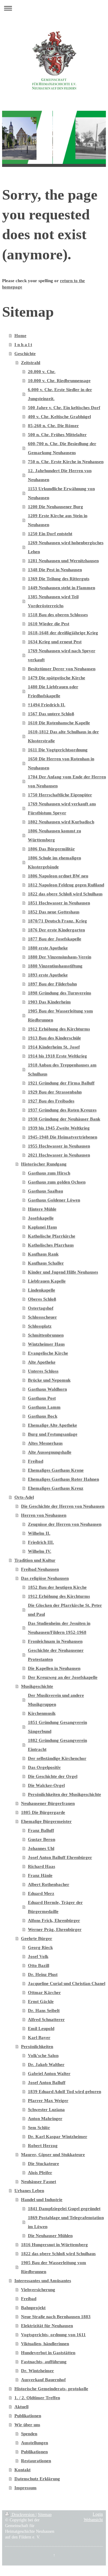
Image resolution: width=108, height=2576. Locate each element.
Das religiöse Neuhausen (45, 1578)
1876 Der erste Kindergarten (56, 930)
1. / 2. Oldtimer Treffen (37, 2398)
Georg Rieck (40, 1947)
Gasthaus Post (42, 1398)
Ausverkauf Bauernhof (43, 2380)
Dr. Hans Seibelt (44, 2010)
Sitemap (45, 2515)
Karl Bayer (39, 2038)
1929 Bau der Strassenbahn (55, 1092)
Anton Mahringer (45, 2119)
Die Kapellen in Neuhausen (54, 1668)
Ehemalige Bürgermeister (46, 1821)
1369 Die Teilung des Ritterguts (59, 579)
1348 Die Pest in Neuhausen (55, 570)
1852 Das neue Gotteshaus (54, 912)
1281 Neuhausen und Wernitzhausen (63, 561)
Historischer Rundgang (44, 1164)
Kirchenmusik (42, 1713)
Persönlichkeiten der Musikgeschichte (64, 1794)
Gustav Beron (42, 1839)
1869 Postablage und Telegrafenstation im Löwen (66, 2222)
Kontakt (22, 2470)
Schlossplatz (40, 1326)
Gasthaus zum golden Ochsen (57, 1182)
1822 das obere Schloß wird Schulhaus (65, 894)
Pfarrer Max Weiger (48, 2101)
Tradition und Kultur (35, 1560)
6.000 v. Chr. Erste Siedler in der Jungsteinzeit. (60, 394)
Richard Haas (42, 1866)
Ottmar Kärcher (44, 1992)
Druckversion (23, 2515)
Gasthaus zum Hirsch (49, 1173)
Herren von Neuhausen (44, 1515)
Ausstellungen (34, 2443)
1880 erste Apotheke (48, 948)
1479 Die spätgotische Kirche (57, 678)
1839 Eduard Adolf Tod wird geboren (64, 2092)
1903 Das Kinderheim (49, 1002)
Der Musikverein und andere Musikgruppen (56, 1700)
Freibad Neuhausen (40, 1569)
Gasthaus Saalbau (45, 1191)
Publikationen (28, 2416)
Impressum (25, 2488)
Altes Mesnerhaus (45, 1443)
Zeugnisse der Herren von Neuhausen (65, 1524)
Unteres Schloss (43, 1371)
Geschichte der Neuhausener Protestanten (56, 1655)
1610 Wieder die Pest (49, 624)
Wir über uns (27, 2425)
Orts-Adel (24, 1497)
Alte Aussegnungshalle (50, 1452)
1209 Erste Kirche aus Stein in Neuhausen (58, 520)
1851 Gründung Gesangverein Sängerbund (57, 1727)
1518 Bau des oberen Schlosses (58, 615)
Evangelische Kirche (48, 1353)
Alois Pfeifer (40, 2173)
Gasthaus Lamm (44, 1407)
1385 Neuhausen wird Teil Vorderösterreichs (53, 601)
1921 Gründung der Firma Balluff (61, 1083)
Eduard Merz (41, 1893)
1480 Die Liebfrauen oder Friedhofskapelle (53, 691)
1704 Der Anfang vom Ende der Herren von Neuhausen (67, 781)
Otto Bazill (39, 1965)
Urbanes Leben (29, 2191)
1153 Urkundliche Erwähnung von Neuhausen (61, 493)
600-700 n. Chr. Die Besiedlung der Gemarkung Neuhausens (62, 448)
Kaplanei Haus (42, 1227)
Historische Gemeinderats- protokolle (51, 2389)
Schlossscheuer (42, 1317)
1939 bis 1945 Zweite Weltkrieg (59, 1128)
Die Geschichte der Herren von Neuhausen (63, 1506)
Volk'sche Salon (43, 2056)
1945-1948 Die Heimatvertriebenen (63, 1137)
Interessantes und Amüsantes (43, 2281)
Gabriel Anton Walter (49, 2074)
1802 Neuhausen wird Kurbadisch (61, 822)
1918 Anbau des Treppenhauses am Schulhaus (62, 1069)
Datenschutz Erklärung (37, 2479)
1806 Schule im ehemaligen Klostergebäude (54, 862)
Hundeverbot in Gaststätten (48, 2353)
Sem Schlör (39, 2128)
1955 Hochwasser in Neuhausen (59, 1146)
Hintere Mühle (42, 1209)
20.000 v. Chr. (42, 372)
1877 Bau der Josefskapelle (55, 939)
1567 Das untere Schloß (51, 714)
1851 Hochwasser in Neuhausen (59, 903)
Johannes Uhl (41, 1848)
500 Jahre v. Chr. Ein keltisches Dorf (64, 408)
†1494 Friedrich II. (47, 705)
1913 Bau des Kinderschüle (54, 1038)
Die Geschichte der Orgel (53, 1776)
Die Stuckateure (43, 2164)
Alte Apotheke (42, 1362)
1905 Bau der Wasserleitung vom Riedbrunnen (60, 1015)
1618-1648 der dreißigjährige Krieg (63, 633)
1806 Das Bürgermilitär (51, 849)
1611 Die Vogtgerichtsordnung (58, 750)
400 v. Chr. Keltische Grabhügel (59, 417)
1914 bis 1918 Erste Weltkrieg (57, 1056)
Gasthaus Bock (43, 1416)
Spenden (29, 2434)
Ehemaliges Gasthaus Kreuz (56, 1488)
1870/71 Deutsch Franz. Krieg (57, 921)
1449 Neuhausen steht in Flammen (61, 588)
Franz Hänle (40, 1875)
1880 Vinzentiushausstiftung (55, 966)
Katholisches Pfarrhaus (51, 1245)
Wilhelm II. (39, 1533)
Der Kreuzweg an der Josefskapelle (63, 1677)
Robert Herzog (43, 2146)
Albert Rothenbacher (49, 1884)
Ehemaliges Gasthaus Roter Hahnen (63, 1479)
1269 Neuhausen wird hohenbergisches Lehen (66, 547)
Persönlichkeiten (37, 2047)
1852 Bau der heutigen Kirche (57, 1587)
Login (98, 2514)
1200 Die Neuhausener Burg (55, 507)
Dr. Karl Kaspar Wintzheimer (58, 2137)
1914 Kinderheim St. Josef (54, 1047)
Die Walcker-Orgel (46, 1785)
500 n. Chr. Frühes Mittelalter (57, 435)
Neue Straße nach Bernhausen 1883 (56, 2317)
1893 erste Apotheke (48, 975)
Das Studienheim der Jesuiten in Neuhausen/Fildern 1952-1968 (59, 1628)
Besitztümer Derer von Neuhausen (62, 669)
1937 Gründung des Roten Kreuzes (62, 1110)
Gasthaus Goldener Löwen (54, 1200)
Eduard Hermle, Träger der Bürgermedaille (55, 1907)
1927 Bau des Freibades (51, 1101)
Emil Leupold (41, 2029)
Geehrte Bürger (37, 1938)
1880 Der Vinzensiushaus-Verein (60, 957)
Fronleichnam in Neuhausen (55, 1641)
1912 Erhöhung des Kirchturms (59, 1029)
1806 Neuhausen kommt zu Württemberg (54, 835)
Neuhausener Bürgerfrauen (48, 1803)
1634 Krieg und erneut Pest (55, 642)
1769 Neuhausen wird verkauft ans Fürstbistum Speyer (62, 808)
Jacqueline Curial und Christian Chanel (67, 1983)
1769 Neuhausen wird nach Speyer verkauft (62, 655)
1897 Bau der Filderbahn (52, 984)
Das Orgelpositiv (44, 1767)
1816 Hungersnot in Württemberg (54, 2245)
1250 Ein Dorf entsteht (50, 534)
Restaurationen (36, 2461)
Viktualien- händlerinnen (45, 2344)
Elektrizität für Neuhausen (47, 2326)
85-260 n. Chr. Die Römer (53, 426)
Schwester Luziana (46, 2110)
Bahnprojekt (33, 2308)
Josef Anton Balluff (47, 2083)
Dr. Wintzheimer (37, 2371)
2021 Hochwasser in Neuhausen (59, 1155)
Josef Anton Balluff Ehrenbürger (60, 1857)
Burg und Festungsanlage (53, 1434)
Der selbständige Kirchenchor (57, 1758)
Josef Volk (38, 1956)
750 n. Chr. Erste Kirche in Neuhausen (66, 462)
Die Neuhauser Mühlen (50, 2236)
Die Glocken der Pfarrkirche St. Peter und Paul (65, 1610)
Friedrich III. (41, 1542)
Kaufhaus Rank (43, 1254)
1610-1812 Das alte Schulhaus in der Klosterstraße (63, 736)
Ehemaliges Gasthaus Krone (56, 1470)
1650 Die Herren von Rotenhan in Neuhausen (61, 763)
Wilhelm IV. (40, 1551)
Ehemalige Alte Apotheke (52, 1425)
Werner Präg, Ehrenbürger (55, 1929)
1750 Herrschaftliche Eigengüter (60, 795)
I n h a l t (23, 345)
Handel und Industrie (42, 2200)
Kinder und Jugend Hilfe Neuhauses (63, 1272)
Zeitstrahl (31, 363)
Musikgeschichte (37, 1686)
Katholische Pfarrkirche (52, 1236)
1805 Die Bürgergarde (43, 1812)
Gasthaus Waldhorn (47, 1389)
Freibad (36, 1461)
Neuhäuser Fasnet (39, 2182)
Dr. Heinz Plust (43, 1974)
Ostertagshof (41, 1308)
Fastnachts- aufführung (44, 2362)
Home (20, 336)
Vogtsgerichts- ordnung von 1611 (53, 2335)
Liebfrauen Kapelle (47, 1281)
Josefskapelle (41, 1218)
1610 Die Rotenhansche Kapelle (59, 723)
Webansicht (93, 2520)
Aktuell (21, 2407)
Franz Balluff (41, 1830)
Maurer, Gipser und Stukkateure (53, 2155)
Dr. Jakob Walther (46, 2065)
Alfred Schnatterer (46, 2019)
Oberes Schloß (42, 1299)
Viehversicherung (38, 2290)
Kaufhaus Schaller (46, 1263)
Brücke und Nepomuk (49, 1380)
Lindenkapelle (42, 1290)
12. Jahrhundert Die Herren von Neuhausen (60, 475)
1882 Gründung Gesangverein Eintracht (57, 1745)
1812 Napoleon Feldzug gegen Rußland (66, 885)
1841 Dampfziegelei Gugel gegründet (64, 2209)
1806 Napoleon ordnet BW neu (58, 876)
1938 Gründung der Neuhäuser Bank (64, 1119)
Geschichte (25, 354)
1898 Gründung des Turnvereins (60, 993)
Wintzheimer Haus (46, 1344)
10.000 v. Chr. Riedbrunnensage (59, 381)
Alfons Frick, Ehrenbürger (54, 1920)
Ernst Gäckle (41, 2001)
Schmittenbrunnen (46, 1335)
